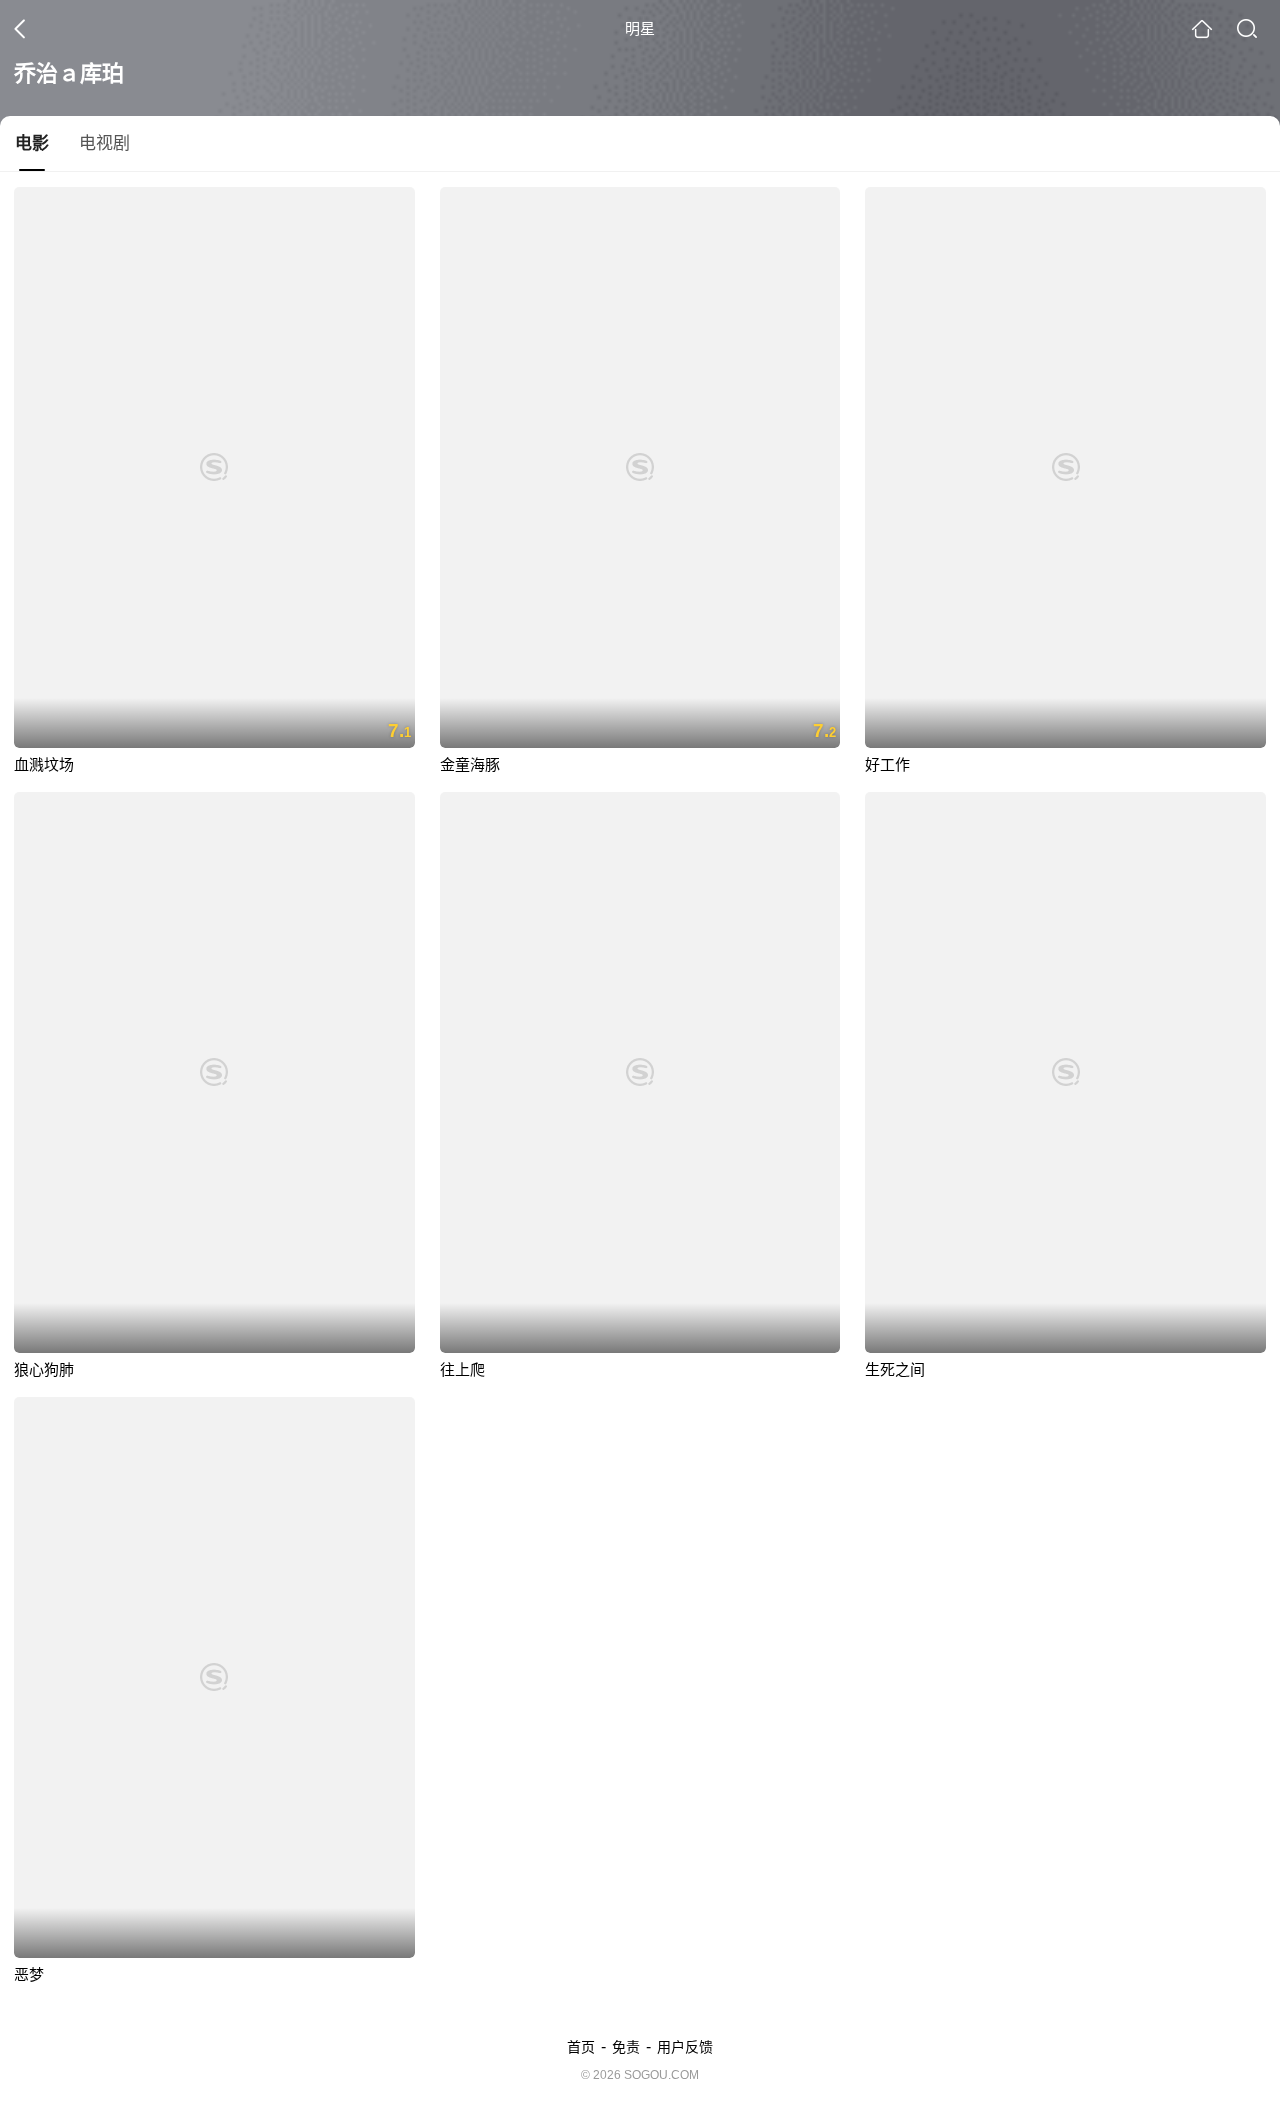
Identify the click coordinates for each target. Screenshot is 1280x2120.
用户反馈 (685, 2047)
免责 (626, 2047)
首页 (581, 2047)
